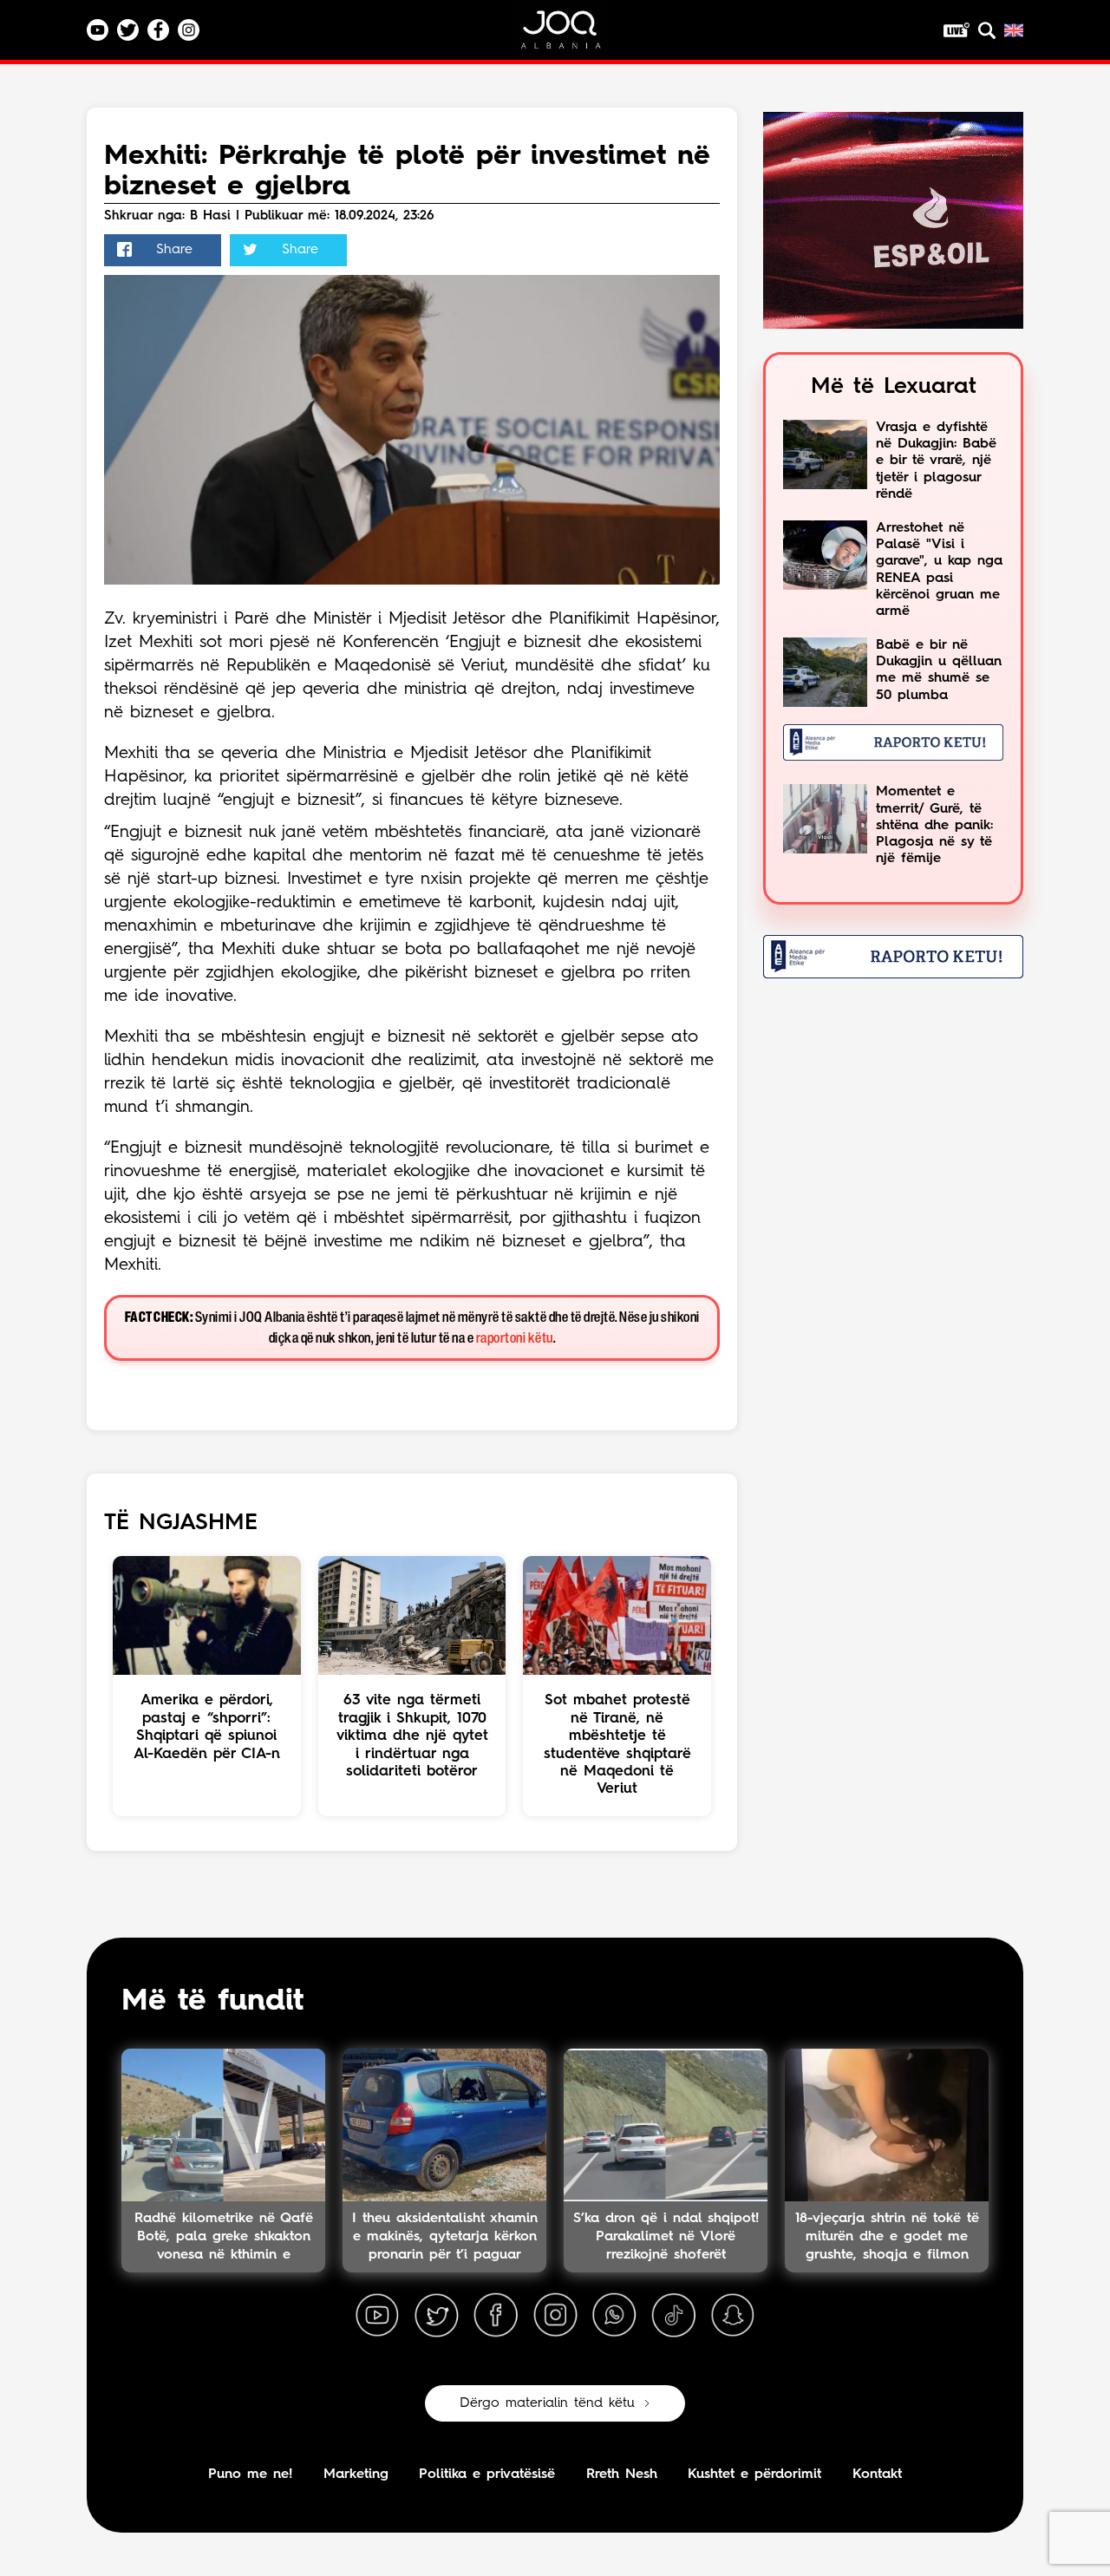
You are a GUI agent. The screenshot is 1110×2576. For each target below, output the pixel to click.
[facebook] (496, 2316)
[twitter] (436, 2316)
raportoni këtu (515, 1339)
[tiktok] (674, 2316)
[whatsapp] (614, 2316)
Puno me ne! (250, 2475)
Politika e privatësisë (487, 2475)
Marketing (356, 2475)
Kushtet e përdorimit (754, 2475)
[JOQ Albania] (572, 36)
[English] (1014, 30)
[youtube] (377, 2316)
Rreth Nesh (622, 2475)
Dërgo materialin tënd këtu (547, 2403)
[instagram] (555, 2316)
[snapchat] (733, 2316)
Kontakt (877, 2475)
